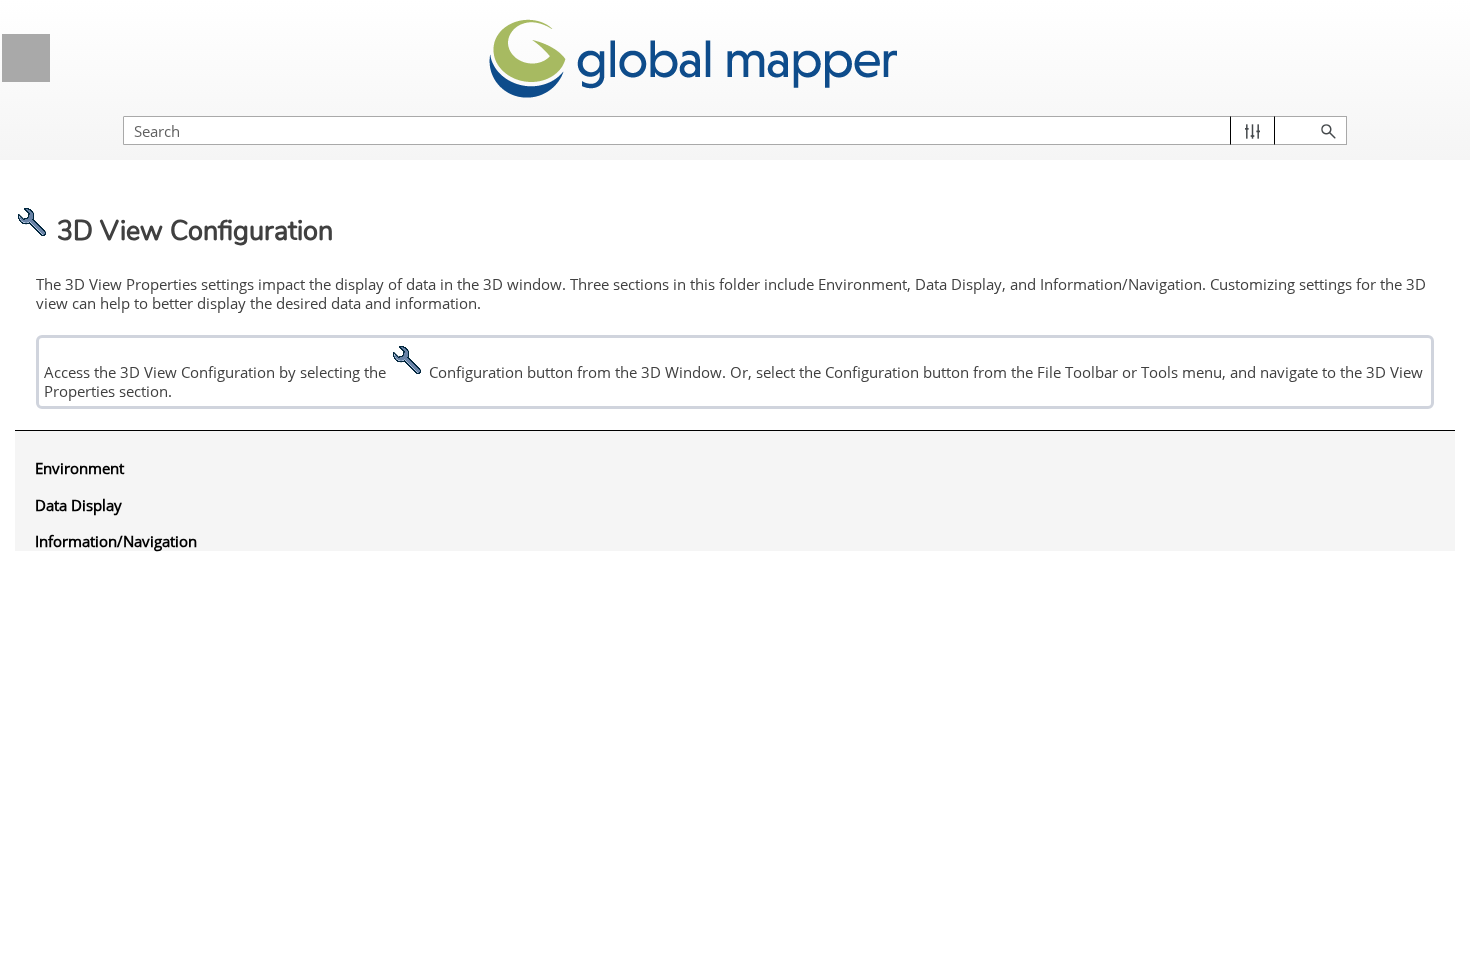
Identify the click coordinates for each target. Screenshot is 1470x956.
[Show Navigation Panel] (26, 58)
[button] (1252, 130)
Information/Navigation (116, 541)
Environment (79, 468)
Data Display (78, 505)
